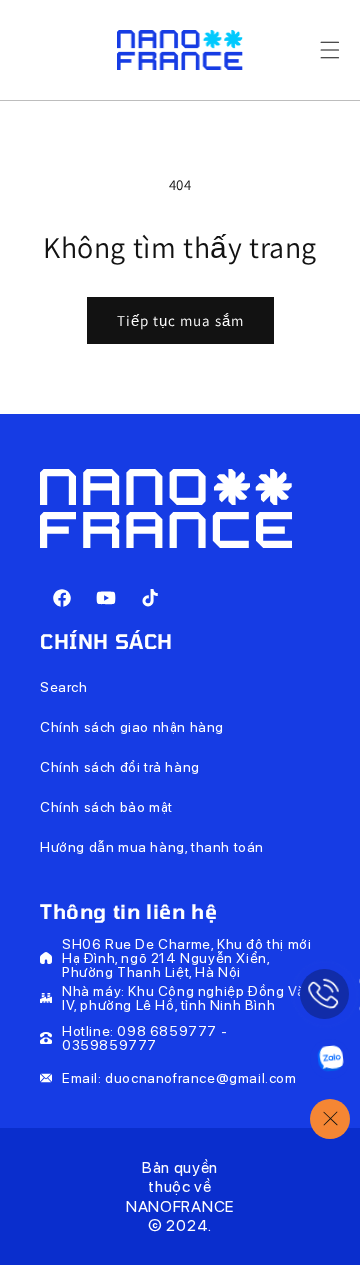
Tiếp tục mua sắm (180, 320)
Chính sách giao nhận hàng (132, 727)
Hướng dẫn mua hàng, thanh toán (152, 847)
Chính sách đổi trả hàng (120, 767)
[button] (330, 50)
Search (64, 687)
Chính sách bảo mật (106, 807)
